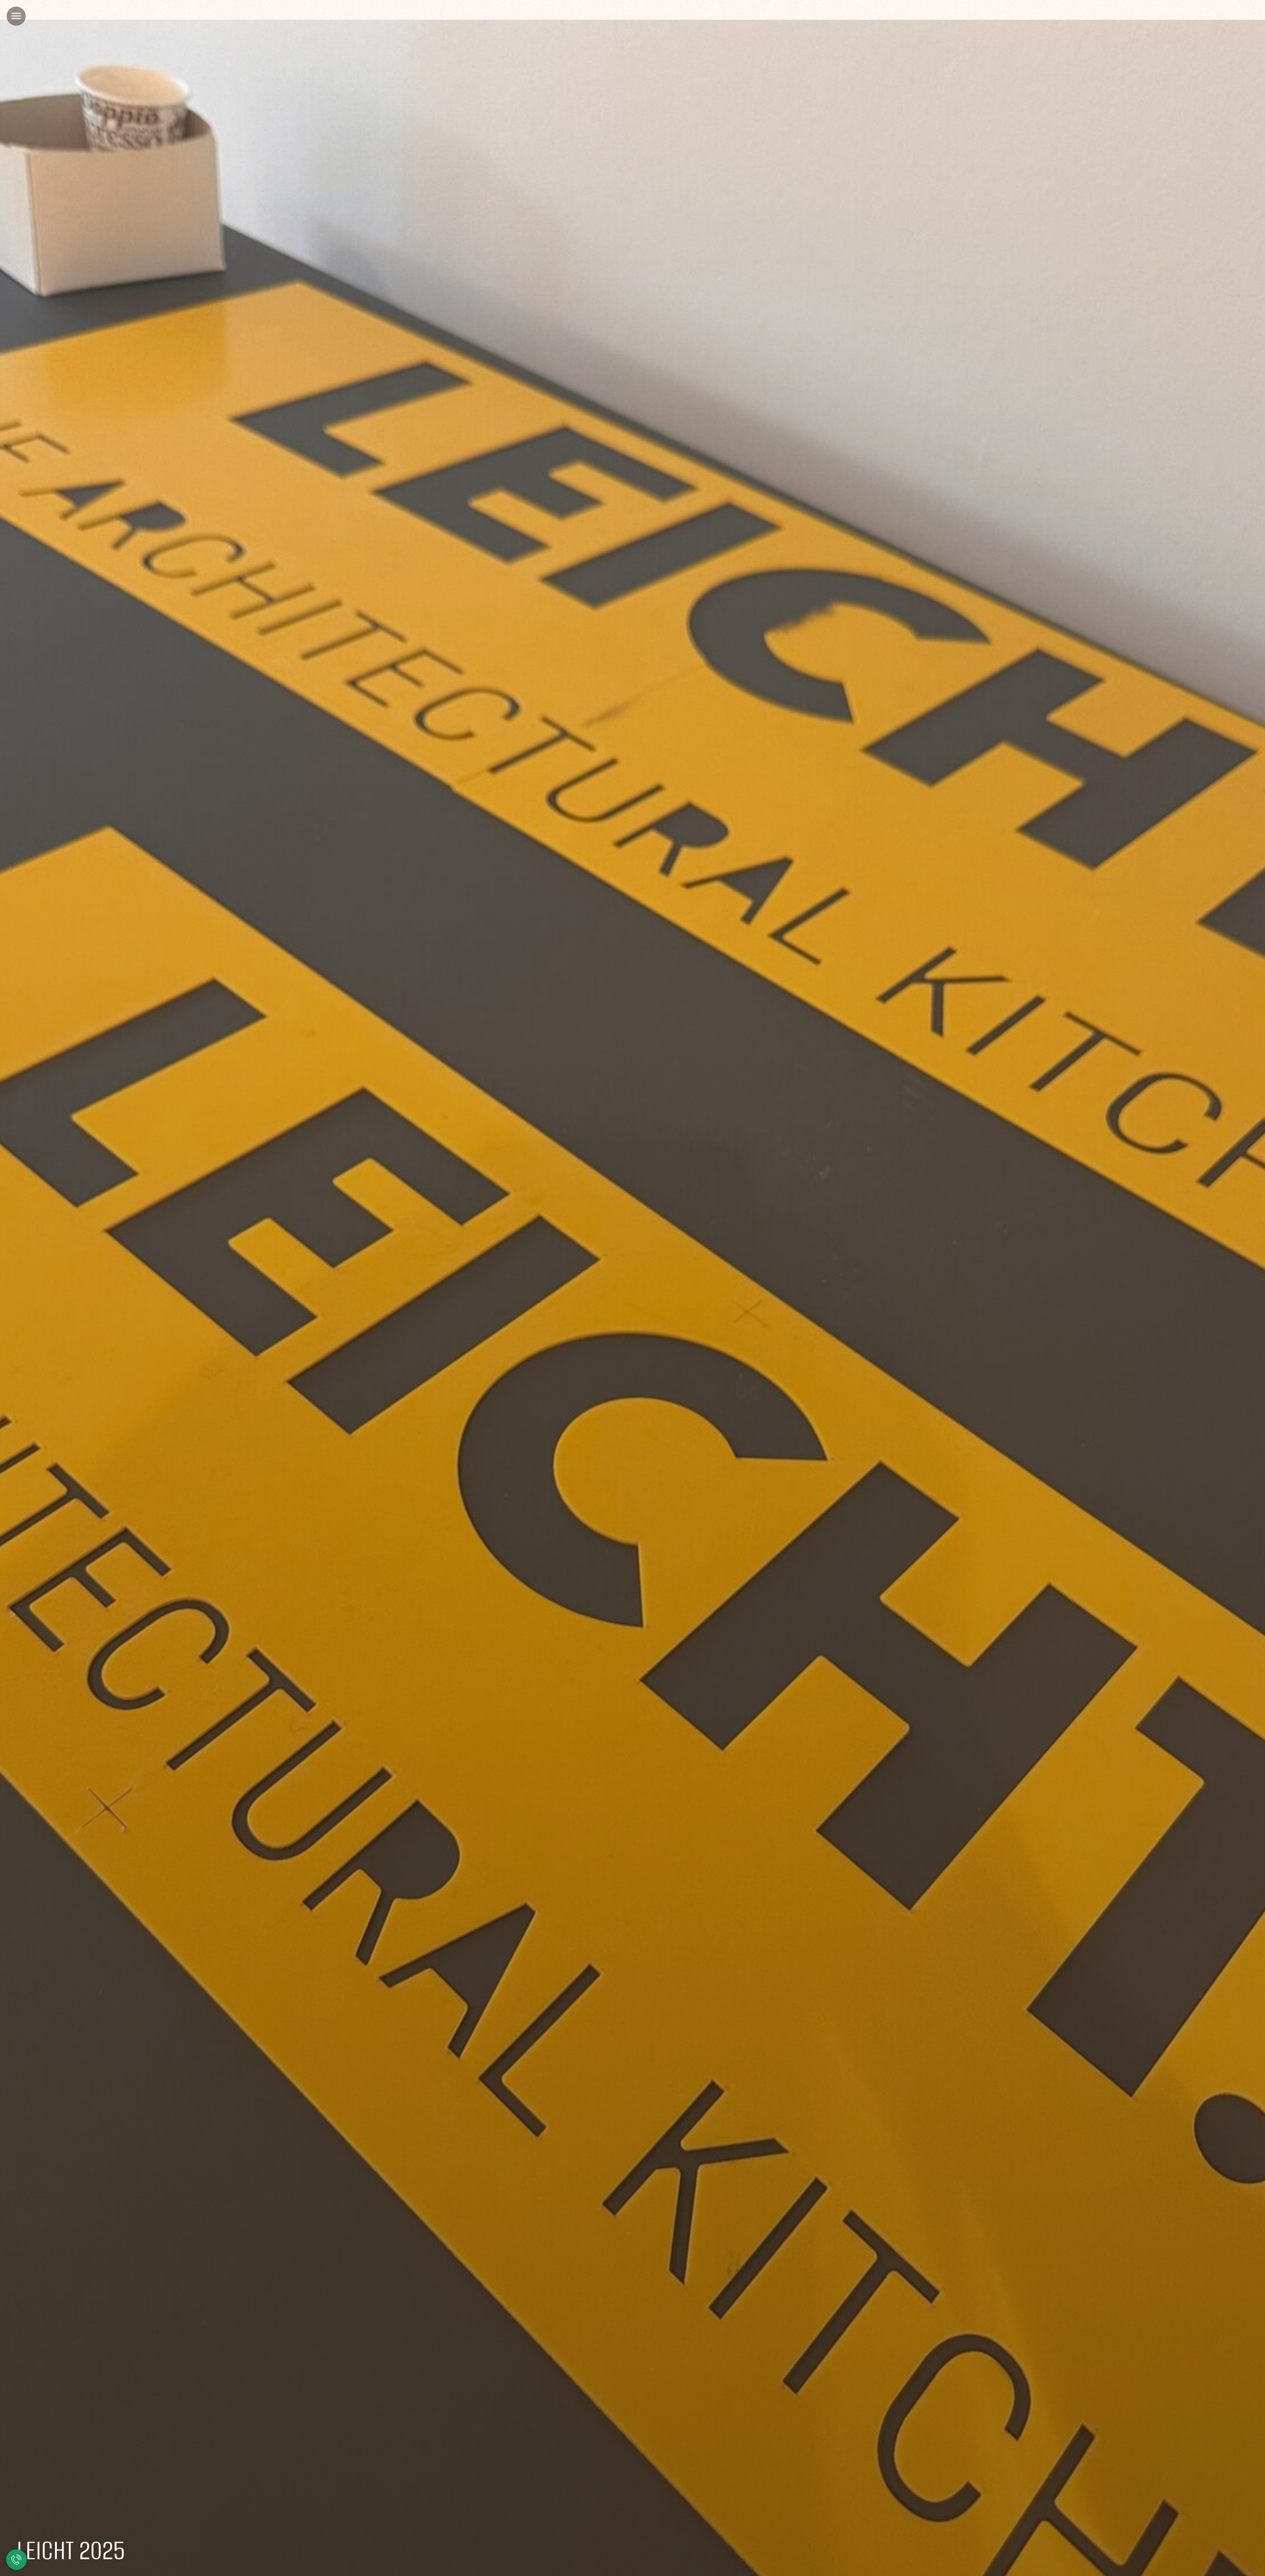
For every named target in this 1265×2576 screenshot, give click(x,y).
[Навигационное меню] (16, 16)
